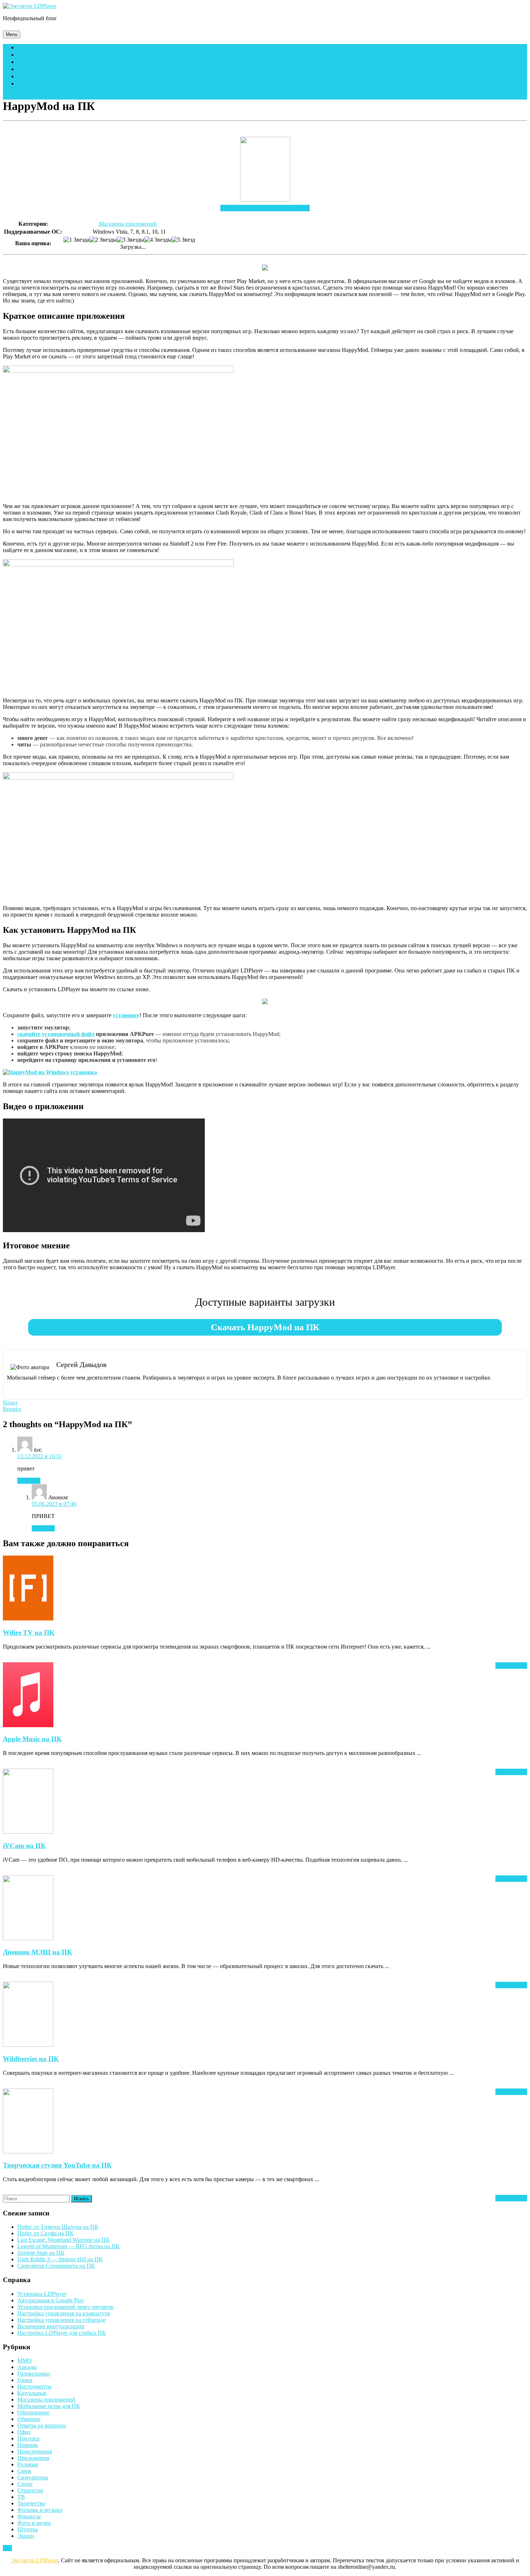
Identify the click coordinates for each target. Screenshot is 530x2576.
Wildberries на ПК (31, 2059)
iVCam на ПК (24, 1846)
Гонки (25, 2380)
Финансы (29, 2516)
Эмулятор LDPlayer (34, 2560)
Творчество (31, 2503)
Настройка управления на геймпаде (61, 2320)
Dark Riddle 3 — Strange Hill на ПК (60, 2259)
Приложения (33, 2458)
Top (7, 2548)
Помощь (31, 55)
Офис (24, 2432)
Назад (10, 1402)
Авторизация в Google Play (51, 2300)
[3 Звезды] (131, 240)
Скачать (265, 208)
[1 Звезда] (76, 240)
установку (126, 1015)
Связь (24, 2471)
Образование (33, 2412)
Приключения (35, 2451)
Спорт (25, 2484)
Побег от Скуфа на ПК (45, 2233)
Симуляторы (33, 2477)
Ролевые (28, 2464)
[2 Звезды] (103, 240)
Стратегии (30, 2490)
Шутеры (28, 2529)
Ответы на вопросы (42, 2425)
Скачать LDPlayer (46, 47)
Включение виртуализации (51, 2326)
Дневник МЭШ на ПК (37, 1952)
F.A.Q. (25, 62)
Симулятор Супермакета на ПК (56, 2266)
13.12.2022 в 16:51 (40, 1456)
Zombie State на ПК (41, 2253)
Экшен (26, 2536)
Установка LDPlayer (42, 2294)
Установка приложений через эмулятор (65, 2307)
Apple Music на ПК (32, 1739)
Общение (29, 2419)
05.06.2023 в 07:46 (54, 1504)
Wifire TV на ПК (29, 1633)
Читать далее (511, 1666)
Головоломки (34, 2374)
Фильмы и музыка (40, 2510)
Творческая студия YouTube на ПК (57, 2165)
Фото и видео (34, 2523)
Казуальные (32, 2393)
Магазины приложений (128, 224)
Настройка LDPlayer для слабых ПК (62, 2333)
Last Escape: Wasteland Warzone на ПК (63, 2240)
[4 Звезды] (158, 240)
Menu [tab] (13, 34)
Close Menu (17, 96)
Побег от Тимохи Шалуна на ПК (58, 2227)
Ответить (29, 1481)
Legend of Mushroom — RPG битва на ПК (69, 2246)
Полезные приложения (56, 76)
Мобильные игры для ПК (58, 69)
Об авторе (34, 83)
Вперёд (12, 1409)
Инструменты (34, 2387)
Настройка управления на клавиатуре (64, 2313)
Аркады (27, 2367)
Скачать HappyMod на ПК (265, 1327)
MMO (25, 2361)
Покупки (28, 2438)
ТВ (21, 2497)
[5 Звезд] (183, 240)
